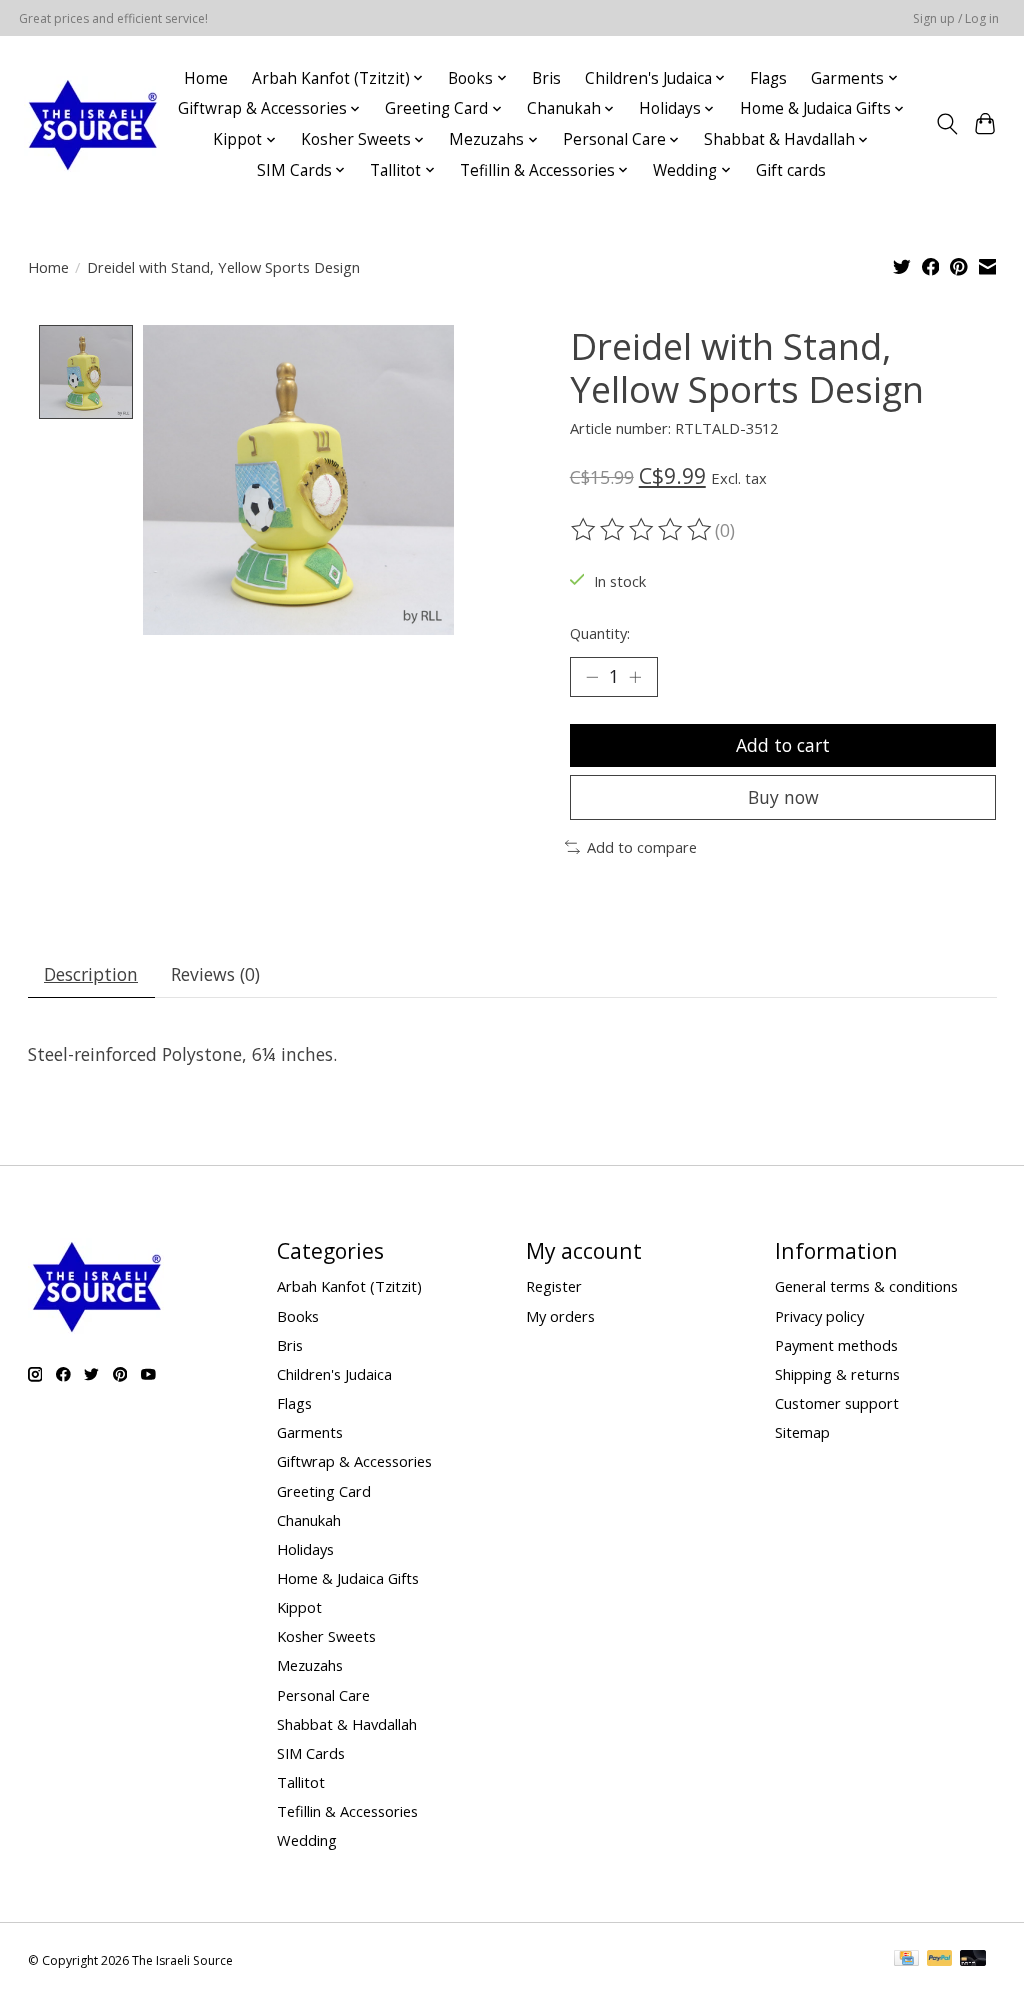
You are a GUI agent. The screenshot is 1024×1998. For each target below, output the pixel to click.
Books (298, 1316)
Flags (768, 78)
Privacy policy (819, 1316)
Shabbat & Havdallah (347, 1724)
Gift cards (791, 170)
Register (554, 1286)
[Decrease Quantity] (592, 677)
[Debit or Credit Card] (973, 1960)
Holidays (305, 1549)
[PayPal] (940, 1960)
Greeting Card (324, 1491)
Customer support (837, 1403)
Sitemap (802, 1432)
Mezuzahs (310, 1665)
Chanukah (309, 1520)
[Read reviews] (643, 530)
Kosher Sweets (326, 1636)
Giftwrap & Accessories (354, 1461)
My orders (560, 1316)
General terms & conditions (866, 1286)
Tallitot (301, 1782)
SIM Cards (311, 1753)
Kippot (299, 1607)
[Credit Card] (906, 1960)
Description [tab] (91, 974)
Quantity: (600, 633)
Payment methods (836, 1345)
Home (206, 78)
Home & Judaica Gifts (348, 1578)
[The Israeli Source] (92, 124)
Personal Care (323, 1695)
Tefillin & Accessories (347, 1811)
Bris (546, 78)
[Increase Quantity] (635, 677)
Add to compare (642, 847)
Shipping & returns (837, 1374)
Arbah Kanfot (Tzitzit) (349, 1286)
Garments (310, 1432)
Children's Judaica (334, 1374)
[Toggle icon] (946, 124)
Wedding (307, 1840)
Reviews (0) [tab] (215, 974)
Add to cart (783, 745)
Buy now (783, 797)
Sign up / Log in (956, 18)
